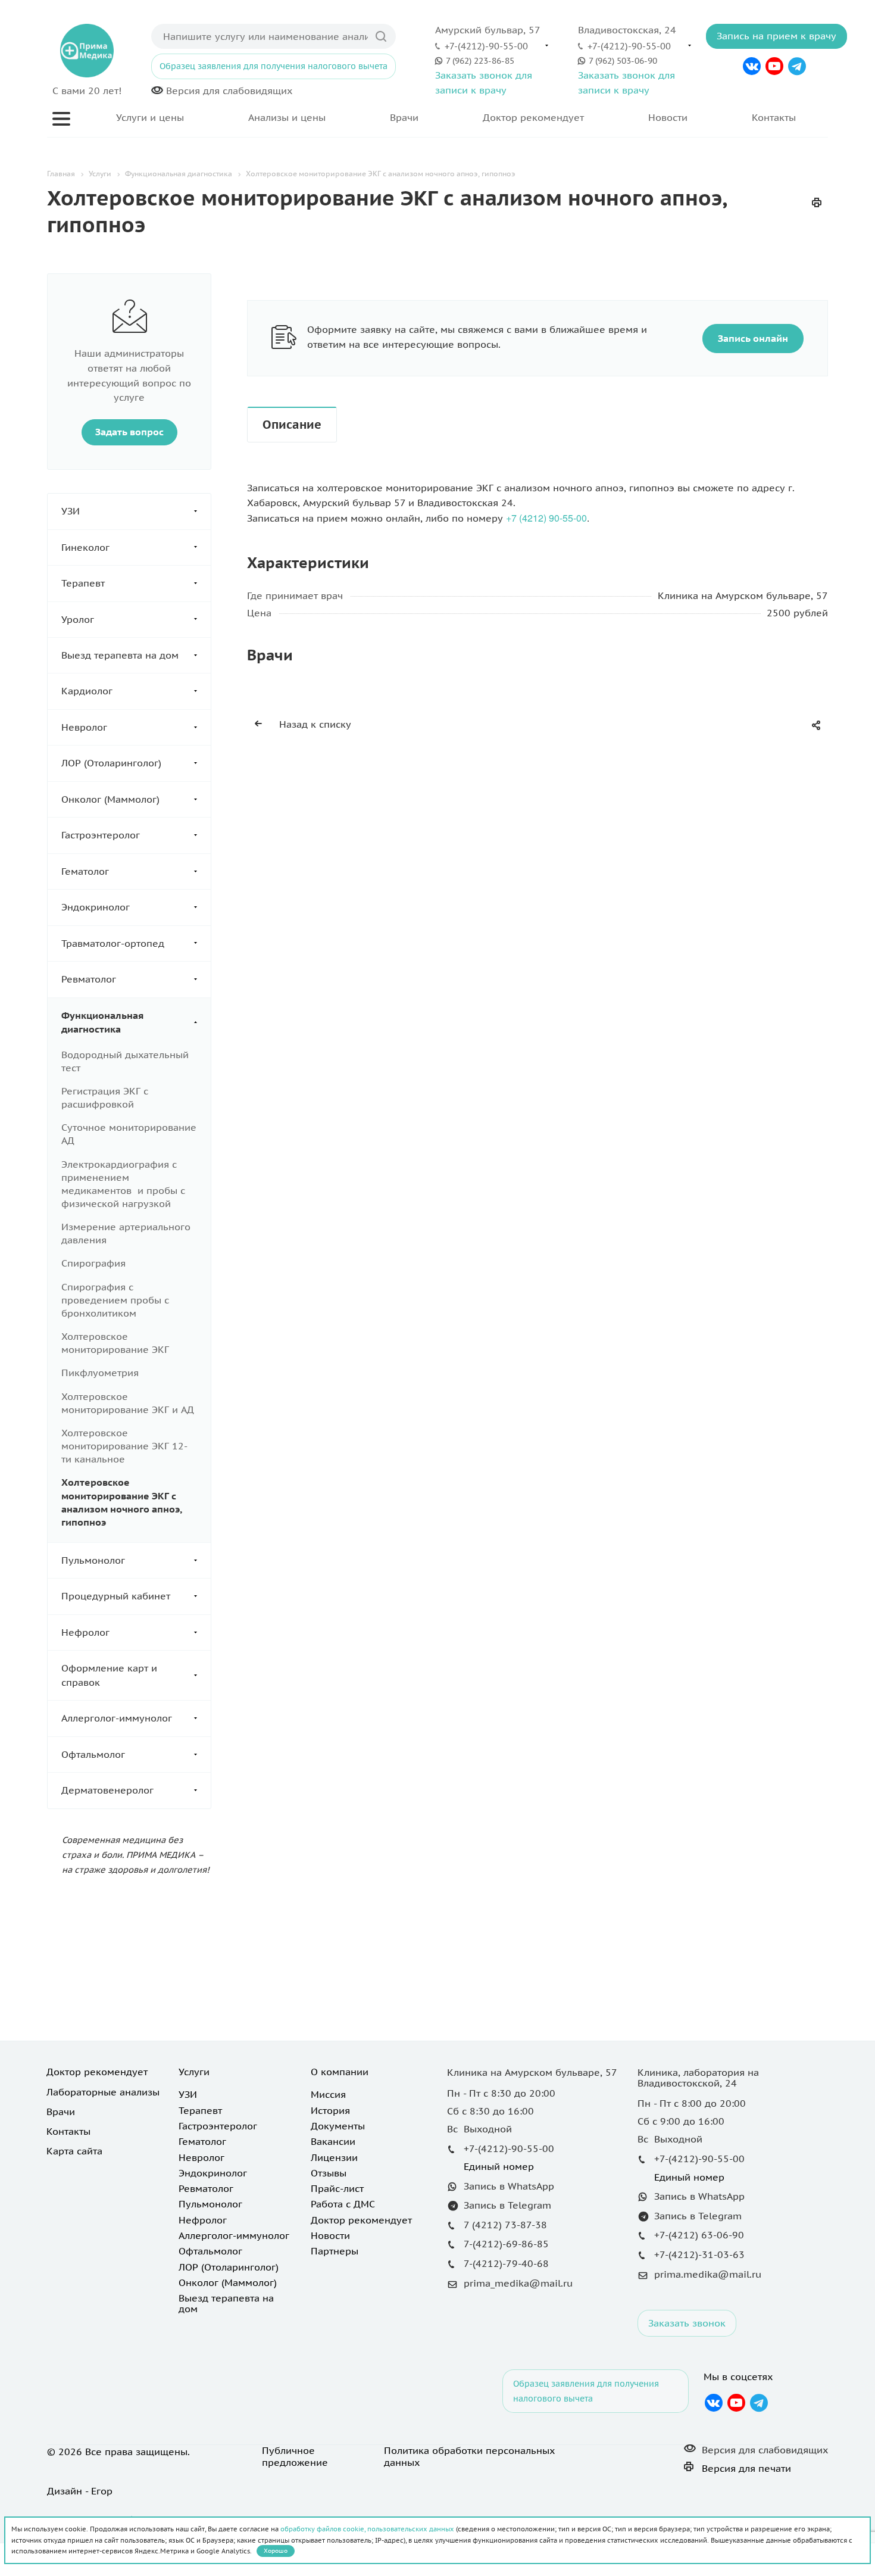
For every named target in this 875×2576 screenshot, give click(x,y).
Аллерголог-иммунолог (117, 1718)
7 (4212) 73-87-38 (505, 2225)
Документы (338, 2126)
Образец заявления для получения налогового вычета (274, 66)
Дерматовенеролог (107, 1790)
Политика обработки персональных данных (469, 2456)
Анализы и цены (287, 117)
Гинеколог (85, 547)
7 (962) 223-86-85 (480, 60)
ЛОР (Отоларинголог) (111, 763)
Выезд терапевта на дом (120, 655)
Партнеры (335, 2251)
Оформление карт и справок (109, 1675)
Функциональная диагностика (102, 1022)
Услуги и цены (150, 117)
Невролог (84, 727)
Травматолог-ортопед (113, 943)
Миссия (328, 2094)
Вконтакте (752, 66)
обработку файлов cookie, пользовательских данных (367, 2529)
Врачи (404, 117)
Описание (292, 425)
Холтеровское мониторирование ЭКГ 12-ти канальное (124, 1446)
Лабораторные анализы (103, 2092)
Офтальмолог (93, 1754)
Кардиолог (87, 691)
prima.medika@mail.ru (708, 2274)
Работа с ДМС (343, 2204)
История (330, 2110)
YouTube (774, 66)
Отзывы (329, 2173)
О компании (340, 2072)
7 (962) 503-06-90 (623, 60)
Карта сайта (74, 2151)
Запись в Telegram (507, 2205)
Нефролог (85, 1632)
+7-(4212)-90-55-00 (486, 46)
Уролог (78, 619)
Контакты (774, 117)
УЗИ (71, 511)
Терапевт (83, 583)
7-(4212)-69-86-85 (506, 2244)
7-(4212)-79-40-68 (506, 2263)
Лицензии (334, 2157)
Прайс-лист (337, 2188)
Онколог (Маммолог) (110, 799)
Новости (668, 117)
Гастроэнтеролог (101, 835)
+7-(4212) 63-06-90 (699, 2235)
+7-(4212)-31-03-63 (699, 2254)
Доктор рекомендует (533, 117)
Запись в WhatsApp (509, 2186)
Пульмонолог (93, 1560)
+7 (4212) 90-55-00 (546, 518)
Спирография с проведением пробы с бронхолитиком (115, 1300)
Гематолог (85, 871)
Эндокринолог (96, 907)
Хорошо (276, 2551)
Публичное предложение (295, 2456)
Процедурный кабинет (116, 1596)
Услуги (194, 2072)
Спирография (93, 1263)
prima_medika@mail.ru (518, 2283)
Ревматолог (89, 979)
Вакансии (333, 2141)
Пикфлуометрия (100, 1373)
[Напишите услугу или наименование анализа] (381, 36)
